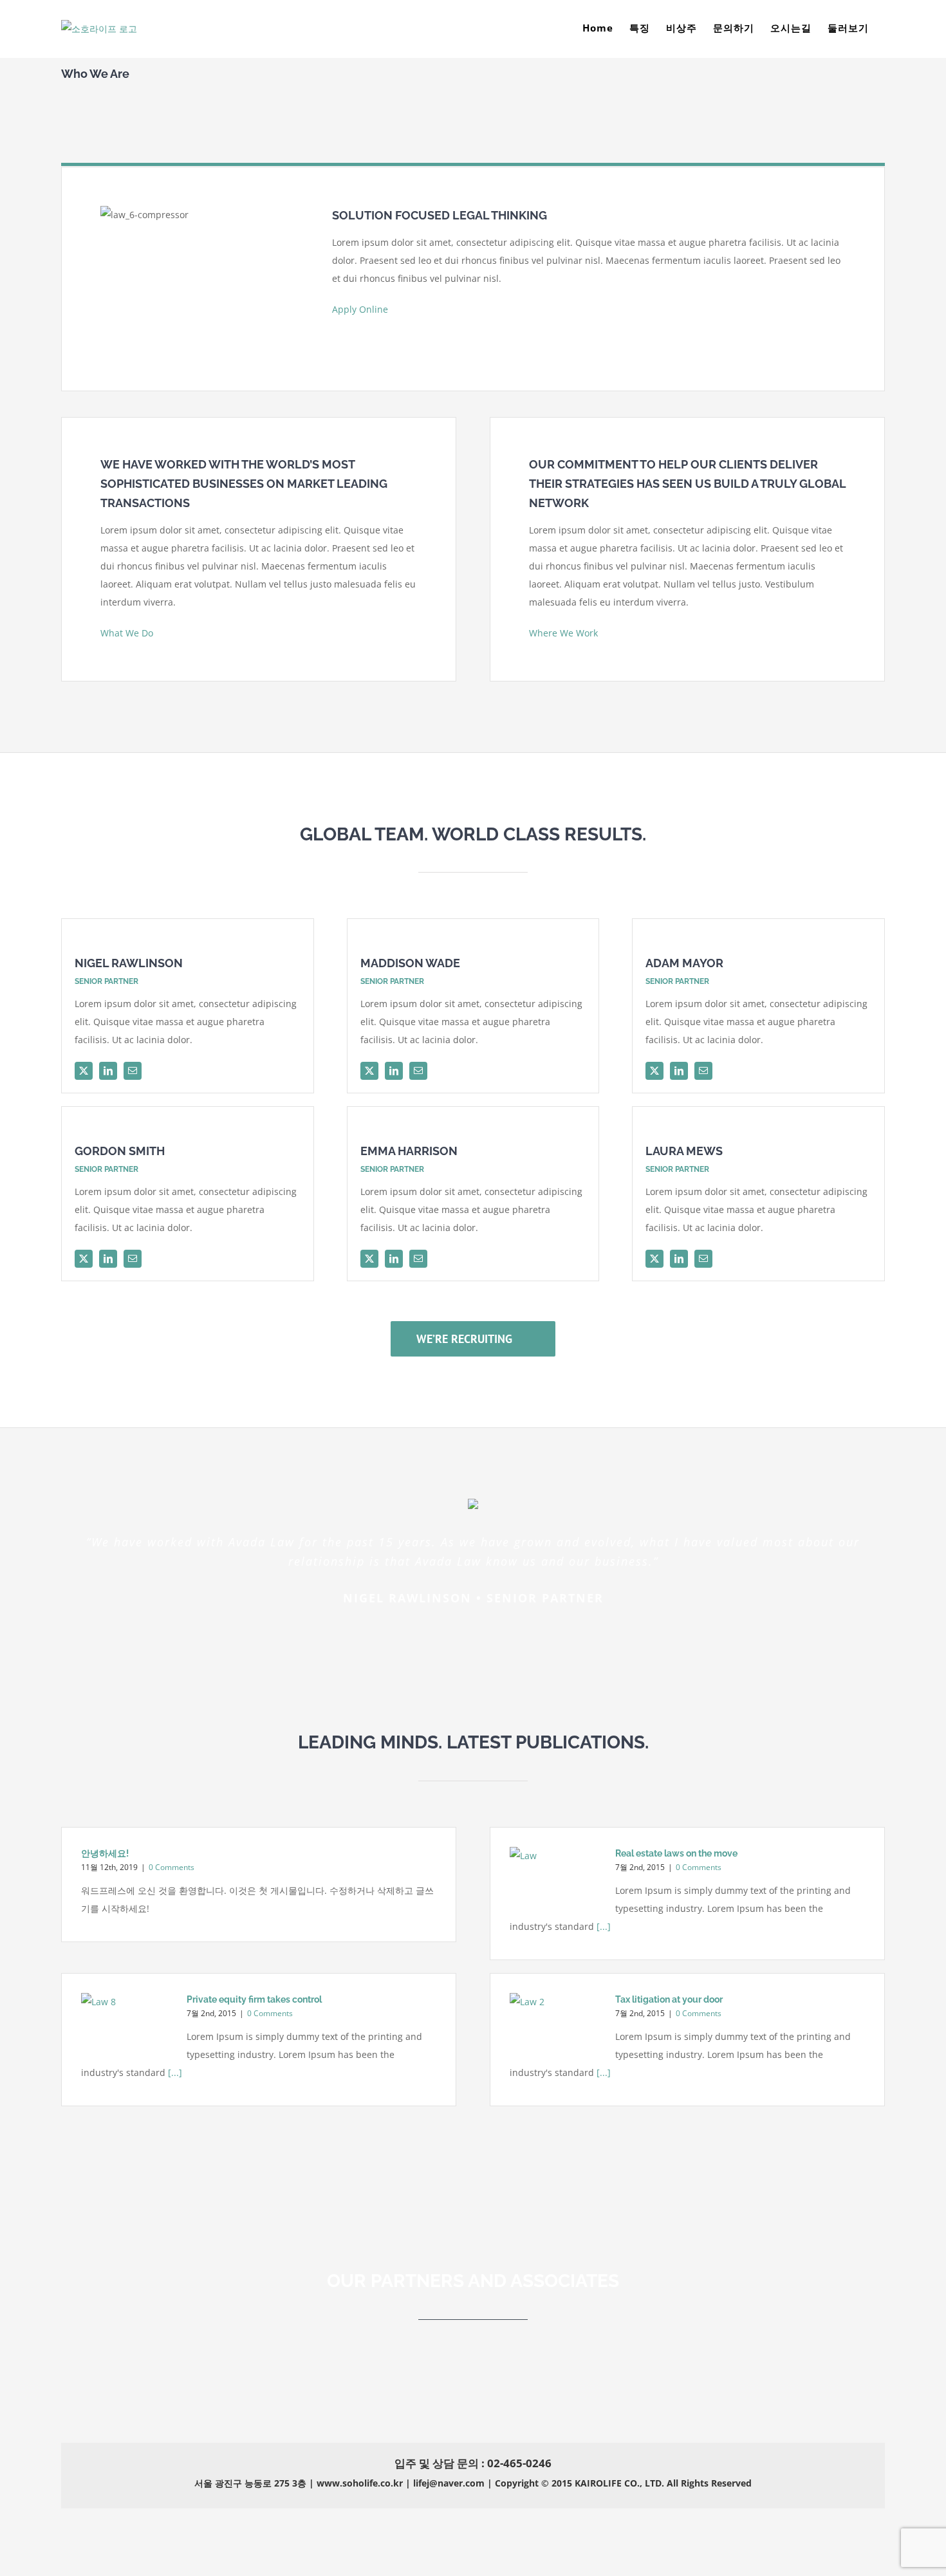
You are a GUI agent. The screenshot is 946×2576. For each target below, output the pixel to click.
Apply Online (364, 309)
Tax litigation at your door (669, 1999)
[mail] (133, 1071)
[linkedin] (108, 1071)
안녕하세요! (105, 1853)
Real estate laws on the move (676, 1853)
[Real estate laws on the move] (556, 1877)
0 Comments (172, 1867)
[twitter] (84, 1071)
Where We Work (567, 633)
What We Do (131, 633)
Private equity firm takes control (254, 1999)
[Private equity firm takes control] (127, 2024)
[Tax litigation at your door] (556, 2024)
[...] (602, 1926)
